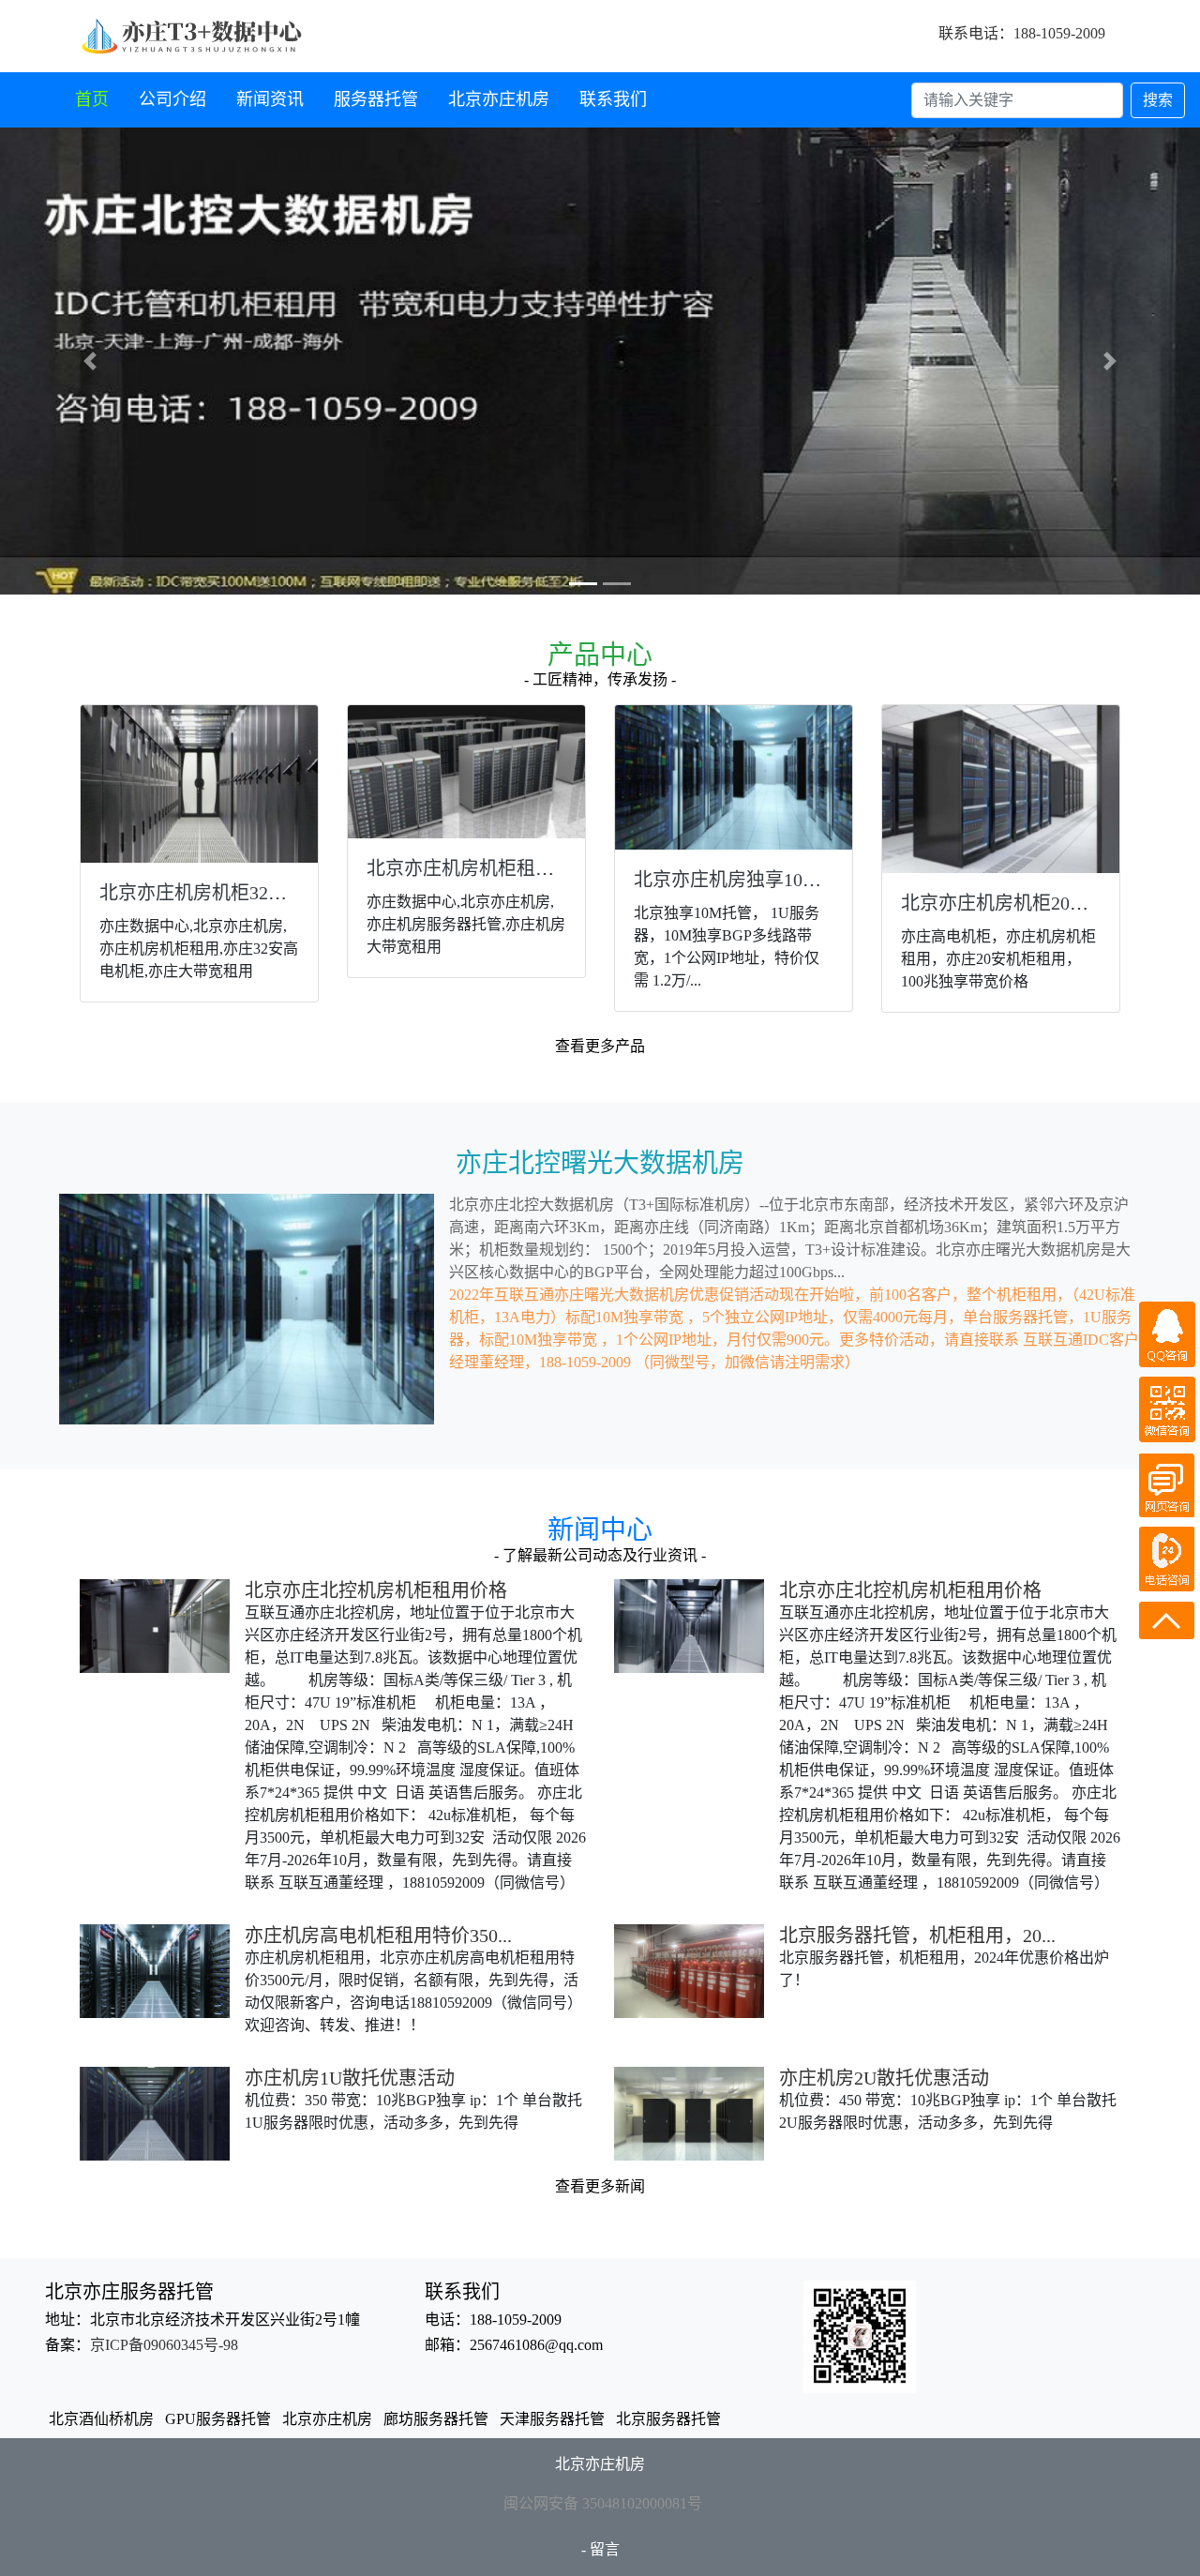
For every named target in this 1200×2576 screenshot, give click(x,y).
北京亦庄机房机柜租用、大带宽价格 (517, 868)
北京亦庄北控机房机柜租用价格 (376, 1590)
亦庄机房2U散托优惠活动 (884, 2078)
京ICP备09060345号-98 (164, 2345)
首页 (92, 99)
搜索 (1158, 100)
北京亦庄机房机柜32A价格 (209, 893)
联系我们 (613, 99)
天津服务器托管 (552, 2419)
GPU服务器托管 (218, 2419)
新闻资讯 (270, 99)
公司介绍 (172, 99)
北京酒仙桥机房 (101, 2419)
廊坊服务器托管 (436, 2419)
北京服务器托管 (668, 2419)
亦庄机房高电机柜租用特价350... (378, 1936)
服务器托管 (376, 99)
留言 (605, 2549)
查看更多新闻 (600, 2186)
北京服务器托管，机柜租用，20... (917, 1936)
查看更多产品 (600, 1046)
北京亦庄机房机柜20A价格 (1011, 903)
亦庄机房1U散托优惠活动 (350, 2078)
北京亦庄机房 (499, 99)
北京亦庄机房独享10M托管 (745, 880)
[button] (90, 361)
